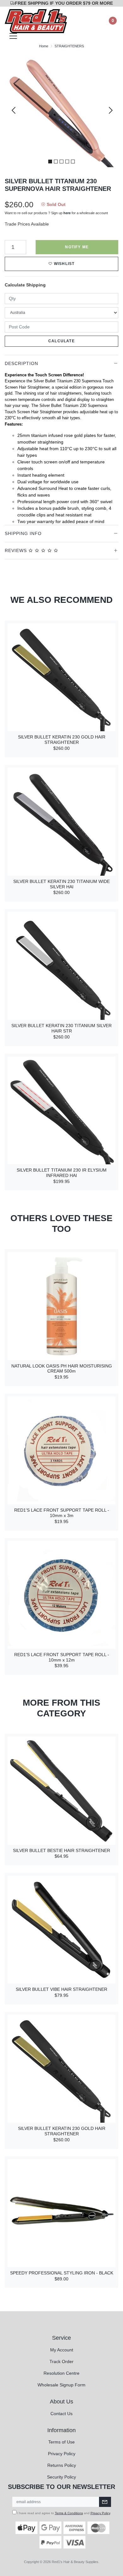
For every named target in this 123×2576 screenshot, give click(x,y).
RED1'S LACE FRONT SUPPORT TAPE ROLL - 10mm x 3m (62, 1513)
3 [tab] (61, 162)
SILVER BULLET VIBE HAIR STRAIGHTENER (61, 1989)
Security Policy (61, 2477)
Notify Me (77, 247)
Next (109, 110)
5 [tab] (73, 162)
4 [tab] (67, 162)
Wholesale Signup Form (61, 2385)
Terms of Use (61, 2442)
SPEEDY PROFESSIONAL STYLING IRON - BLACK (62, 2273)
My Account (62, 2350)
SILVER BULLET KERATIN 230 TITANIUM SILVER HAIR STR (61, 1028)
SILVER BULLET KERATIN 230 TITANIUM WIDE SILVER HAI (61, 884)
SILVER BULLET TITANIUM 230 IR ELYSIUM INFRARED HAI (62, 1173)
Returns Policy (62, 2465)
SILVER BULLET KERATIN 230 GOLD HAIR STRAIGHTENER (62, 740)
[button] (61, 264)
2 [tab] (56, 162)
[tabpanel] (61, 110)
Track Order (61, 2361)
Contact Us (61, 2414)
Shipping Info (23, 533)
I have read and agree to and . (64, 2513)
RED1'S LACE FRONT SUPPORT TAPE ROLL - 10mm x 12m (62, 1657)
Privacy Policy (62, 2454)
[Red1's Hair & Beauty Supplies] (36, 21)
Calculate (61, 341)
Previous (14, 110)
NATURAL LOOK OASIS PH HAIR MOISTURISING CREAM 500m (62, 1369)
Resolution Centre (61, 2373)
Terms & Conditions (69, 2513)
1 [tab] (50, 162)
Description (21, 363)
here (67, 213)
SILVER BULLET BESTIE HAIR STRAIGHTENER (61, 1850)
